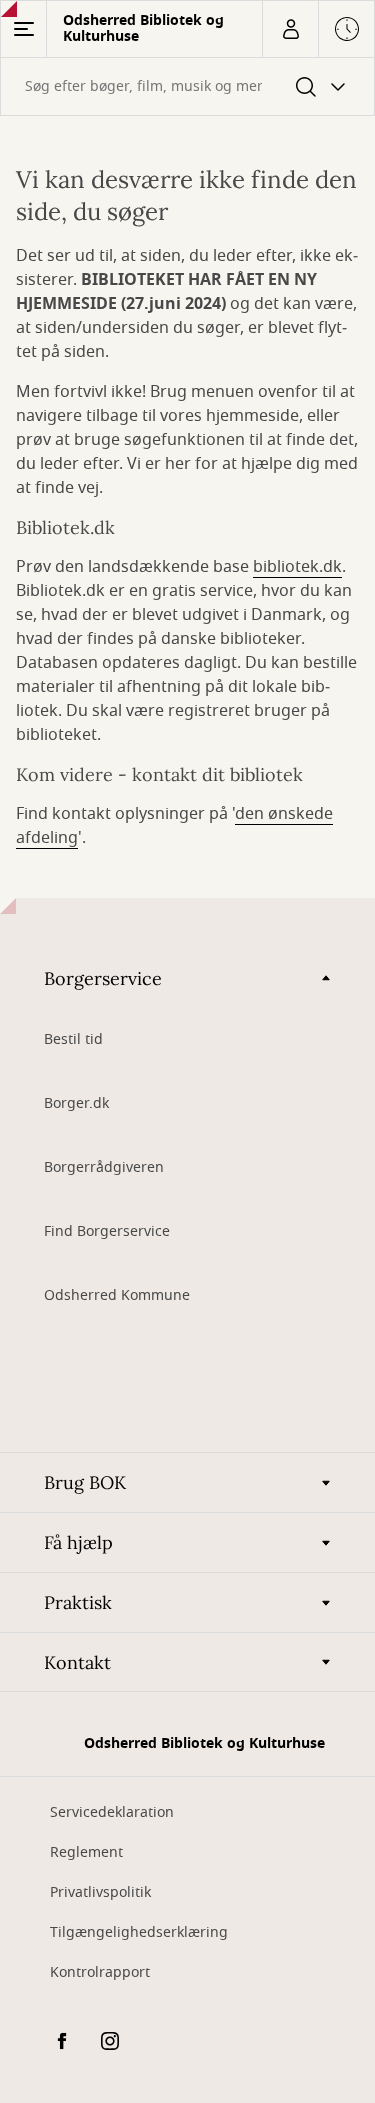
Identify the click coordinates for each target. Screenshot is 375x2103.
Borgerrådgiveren (104, 1167)
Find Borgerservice (107, 1231)
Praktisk (78, 1602)
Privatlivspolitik (100, 1892)
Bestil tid (73, 1039)
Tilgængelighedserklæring (139, 1932)
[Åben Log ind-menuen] (290, 29)
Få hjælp (78, 1542)
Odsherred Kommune (117, 1295)
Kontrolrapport (100, 1972)
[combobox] (187, 86)
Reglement (86, 1852)
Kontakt (77, 1662)
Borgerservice (103, 978)
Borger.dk (76, 1103)
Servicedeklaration (112, 1812)
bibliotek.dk (297, 567)
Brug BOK (85, 1482)
